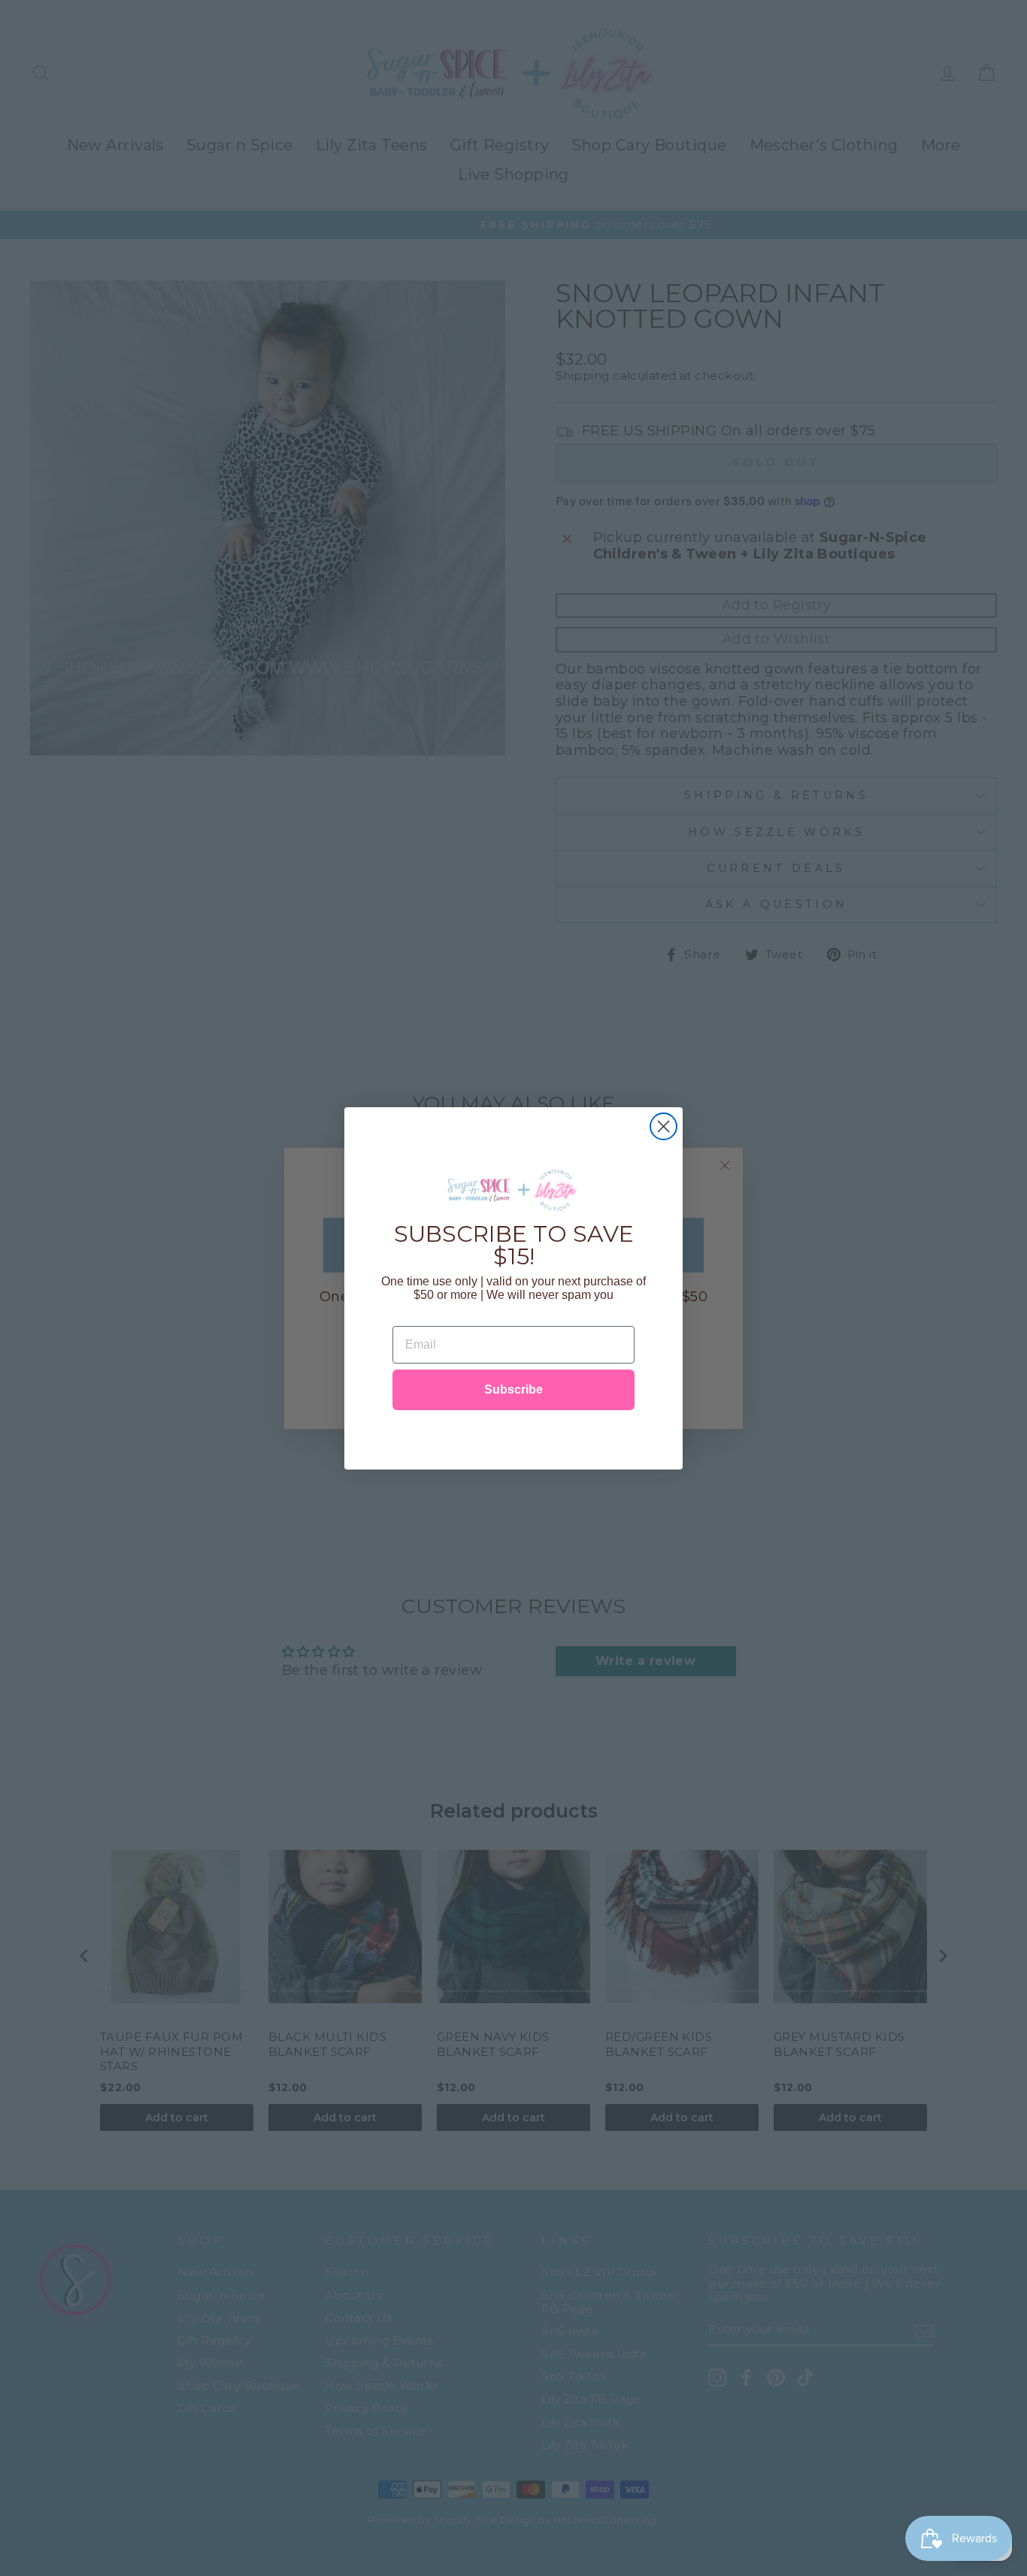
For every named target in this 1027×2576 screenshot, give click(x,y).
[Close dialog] (663, 1126)
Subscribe (513, 1389)
